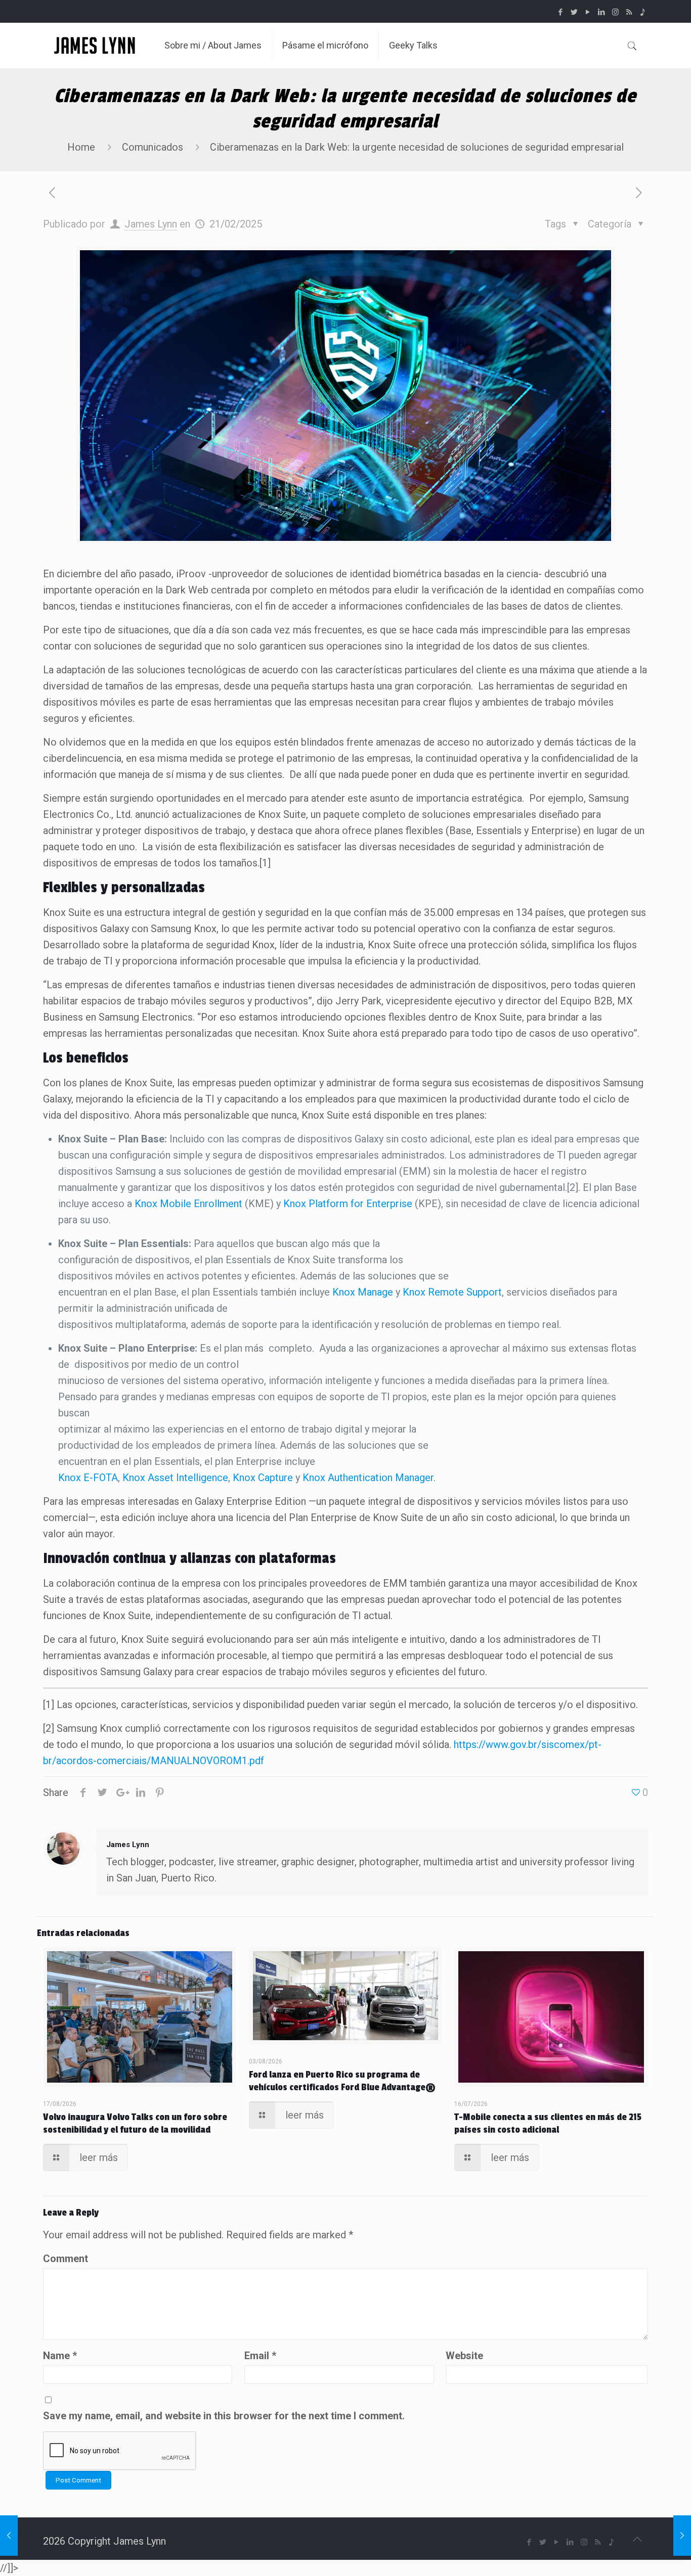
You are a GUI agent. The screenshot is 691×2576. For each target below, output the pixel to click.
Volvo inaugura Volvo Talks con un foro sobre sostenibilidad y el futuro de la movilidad (135, 2123)
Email (260, 2356)
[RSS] (629, 12)
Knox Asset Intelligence (175, 1478)
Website (464, 2356)
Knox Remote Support (452, 1292)
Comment (66, 2259)
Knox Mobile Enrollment (188, 1204)
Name (60, 2356)
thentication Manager (386, 1478)
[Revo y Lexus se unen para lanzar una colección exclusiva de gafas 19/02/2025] (9, 2536)
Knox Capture (263, 1478)
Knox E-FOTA (88, 1478)
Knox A (318, 1478)
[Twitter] (574, 12)
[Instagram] (615, 12)
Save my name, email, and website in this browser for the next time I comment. (224, 2416)
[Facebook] (561, 12)
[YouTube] (588, 12)
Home (81, 147)
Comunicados (153, 147)
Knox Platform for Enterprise (348, 1204)
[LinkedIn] (602, 12)
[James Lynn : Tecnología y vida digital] (96, 45)
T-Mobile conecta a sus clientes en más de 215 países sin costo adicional (548, 2123)
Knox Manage (363, 1292)
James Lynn (151, 224)
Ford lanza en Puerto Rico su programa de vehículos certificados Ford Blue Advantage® (342, 2081)
